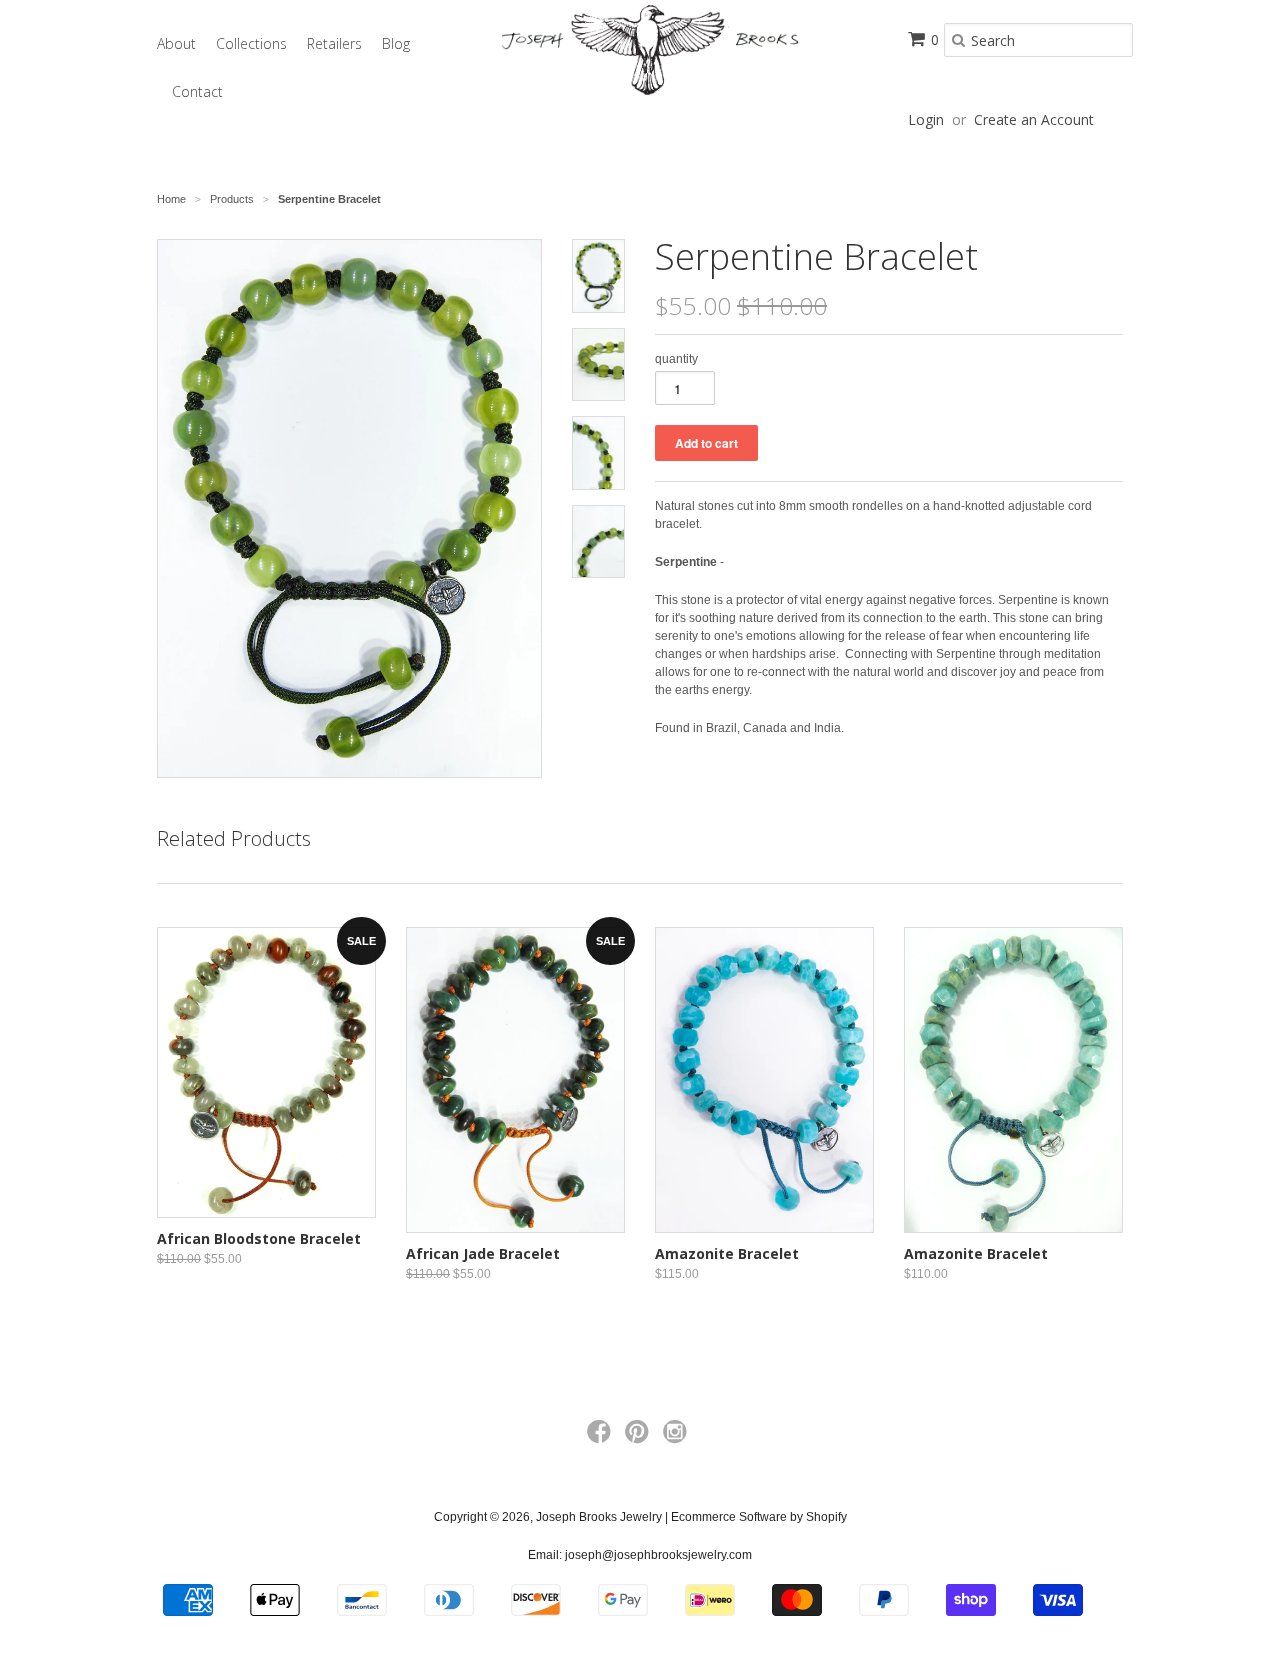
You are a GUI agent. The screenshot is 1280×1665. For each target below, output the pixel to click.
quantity (676, 359)
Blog (396, 43)
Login (926, 119)
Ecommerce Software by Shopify (759, 1517)
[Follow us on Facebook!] (602, 1438)
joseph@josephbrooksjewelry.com (658, 1555)
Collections (251, 43)
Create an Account (1034, 119)
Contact (197, 91)
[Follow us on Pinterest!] (640, 1438)
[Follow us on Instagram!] (678, 1438)
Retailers (334, 43)
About (176, 43)
